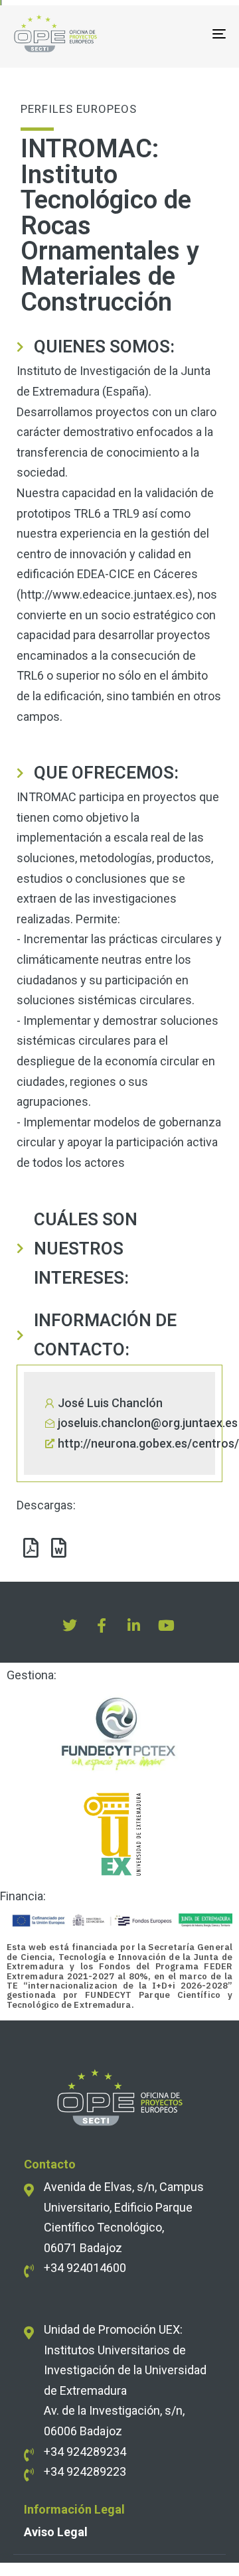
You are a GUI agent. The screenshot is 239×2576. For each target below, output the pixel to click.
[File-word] (58, 1548)
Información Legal (74, 2509)
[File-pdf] (31, 1548)
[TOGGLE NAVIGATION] (190, 34)
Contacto (50, 2164)
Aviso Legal (56, 2532)
